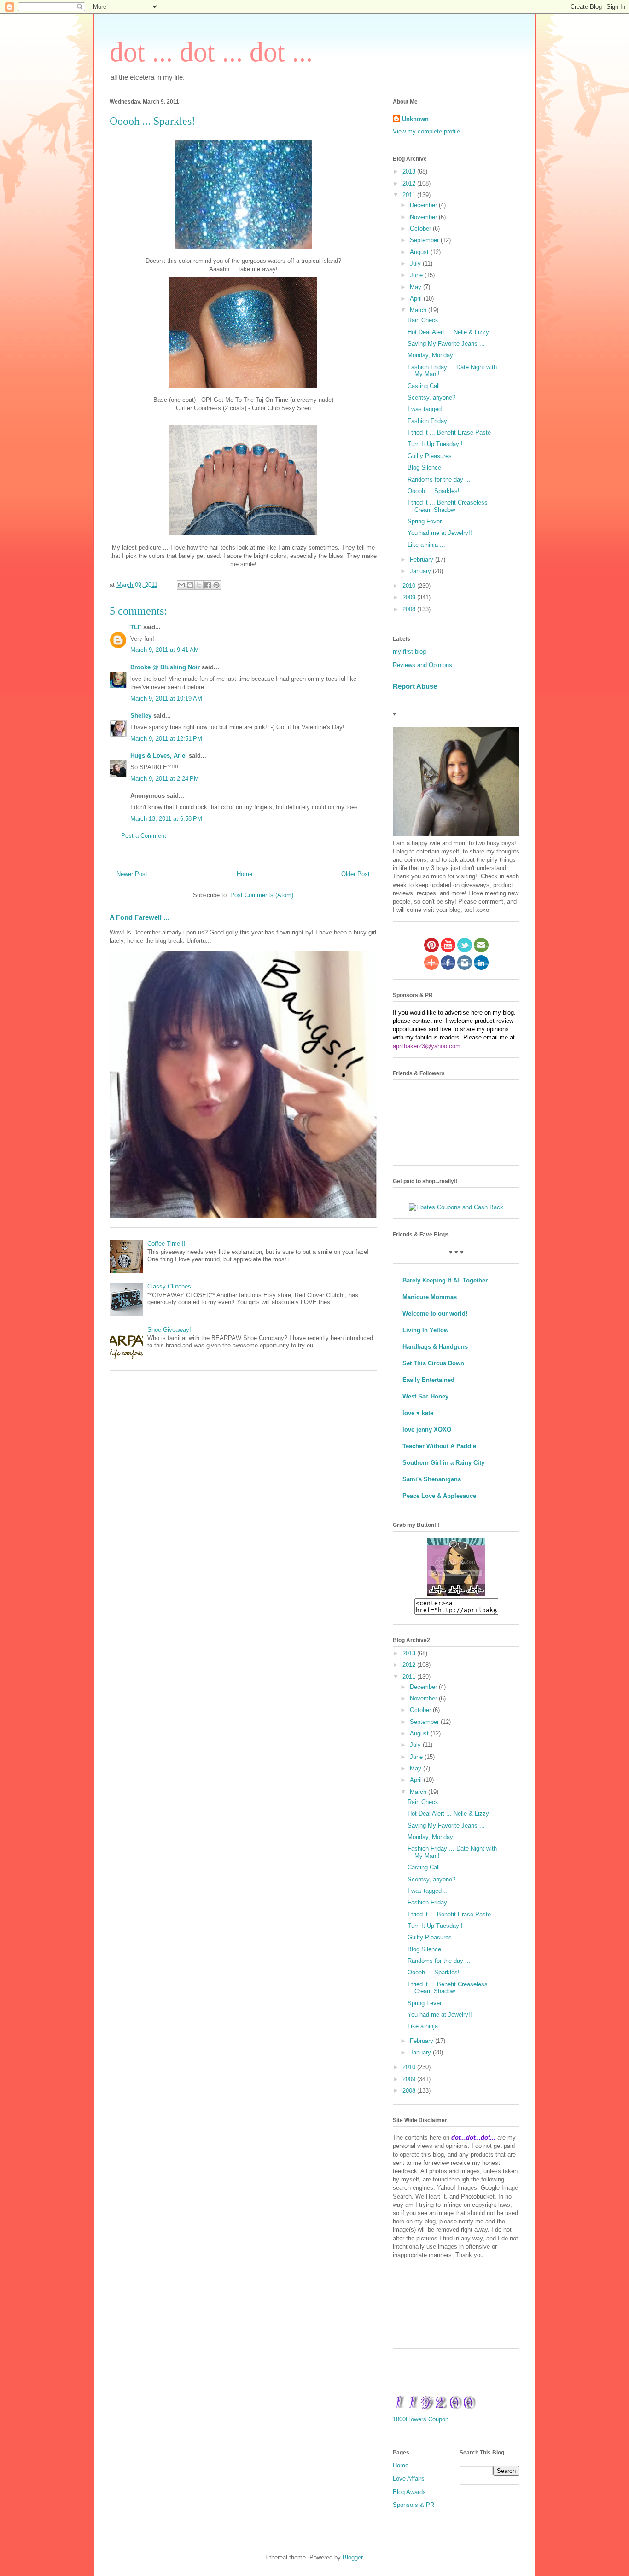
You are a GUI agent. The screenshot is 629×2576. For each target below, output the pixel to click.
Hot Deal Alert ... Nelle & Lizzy (448, 332)
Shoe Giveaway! (169, 1330)
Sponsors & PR (414, 2505)
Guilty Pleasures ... (433, 456)
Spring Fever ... (428, 521)
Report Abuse (415, 686)
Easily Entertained (428, 1380)
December (424, 205)
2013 (410, 171)
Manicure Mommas (430, 1297)
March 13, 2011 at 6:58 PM (166, 819)
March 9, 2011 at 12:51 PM (166, 739)
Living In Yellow (425, 1330)
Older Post (355, 874)
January (421, 571)
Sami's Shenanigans (432, 1479)
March (419, 310)
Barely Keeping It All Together (445, 1280)
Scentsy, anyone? (431, 397)
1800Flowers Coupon (421, 2419)
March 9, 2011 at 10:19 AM (166, 699)
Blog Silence (424, 467)
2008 (410, 609)
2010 (410, 586)
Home (245, 874)
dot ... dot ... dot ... (211, 52)
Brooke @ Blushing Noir (165, 667)
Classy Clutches (169, 1286)
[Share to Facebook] (208, 585)
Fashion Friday (427, 421)
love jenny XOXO (427, 1430)
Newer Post (132, 874)
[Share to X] (199, 585)
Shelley (141, 716)
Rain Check (423, 320)
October (421, 229)
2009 (410, 597)
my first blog (409, 652)
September (425, 240)
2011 (410, 195)
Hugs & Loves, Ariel (159, 756)
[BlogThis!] (190, 585)
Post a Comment (144, 836)
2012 (410, 183)
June (417, 275)
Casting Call (424, 386)
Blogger (352, 2557)
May (416, 287)
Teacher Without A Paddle (439, 1446)
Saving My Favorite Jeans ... (446, 344)
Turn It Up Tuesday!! (435, 444)
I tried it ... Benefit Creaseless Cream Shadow (448, 506)
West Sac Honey (425, 1396)
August (420, 252)
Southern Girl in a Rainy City (443, 1463)
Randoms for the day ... (439, 479)
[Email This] (181, 585)
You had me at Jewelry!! (440, 533)
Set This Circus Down (433, 1363)
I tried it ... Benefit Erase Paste (449, 432)
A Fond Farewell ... (139, 917)
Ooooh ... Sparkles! (434, 491)
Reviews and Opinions (422, 665)
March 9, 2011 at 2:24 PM (165, 779)
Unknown (415, 119)
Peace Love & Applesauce (439, 1496)
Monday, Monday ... (434, 355)
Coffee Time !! (166, 1244)
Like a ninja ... (426, 545)
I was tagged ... (428, 409)
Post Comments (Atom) (262, 895)
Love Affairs (409, 2479)
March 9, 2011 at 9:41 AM (165, 650)
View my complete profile (426, 131)
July (416, 264)
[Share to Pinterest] (216, 585)
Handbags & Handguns (435, 1347)
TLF (136, 627)
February (422, 560)
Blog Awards (409, 2492)
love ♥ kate (418, 1413)
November (424, 217)
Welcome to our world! (435, 1314)
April (417, 299)
